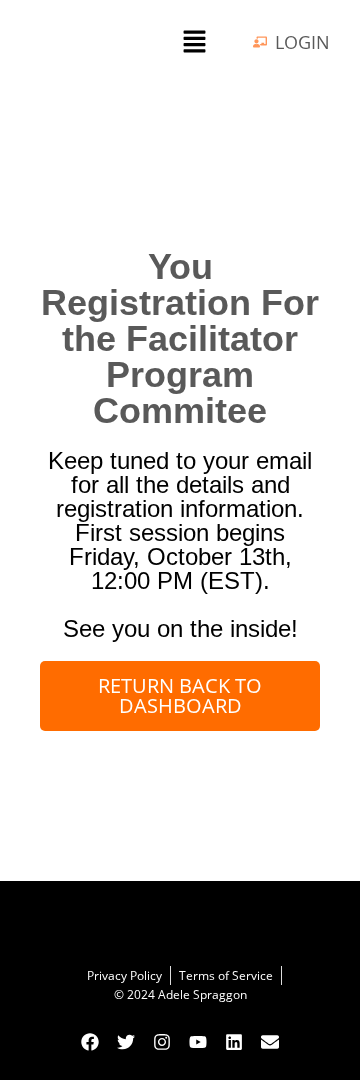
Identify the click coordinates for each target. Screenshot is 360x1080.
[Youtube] (198, 1042)
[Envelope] (270, 1042)
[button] (194, 42)
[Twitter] (126, 1042)
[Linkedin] (234, 1042)
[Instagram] (162, 1042)
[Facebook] (90, 1042)
